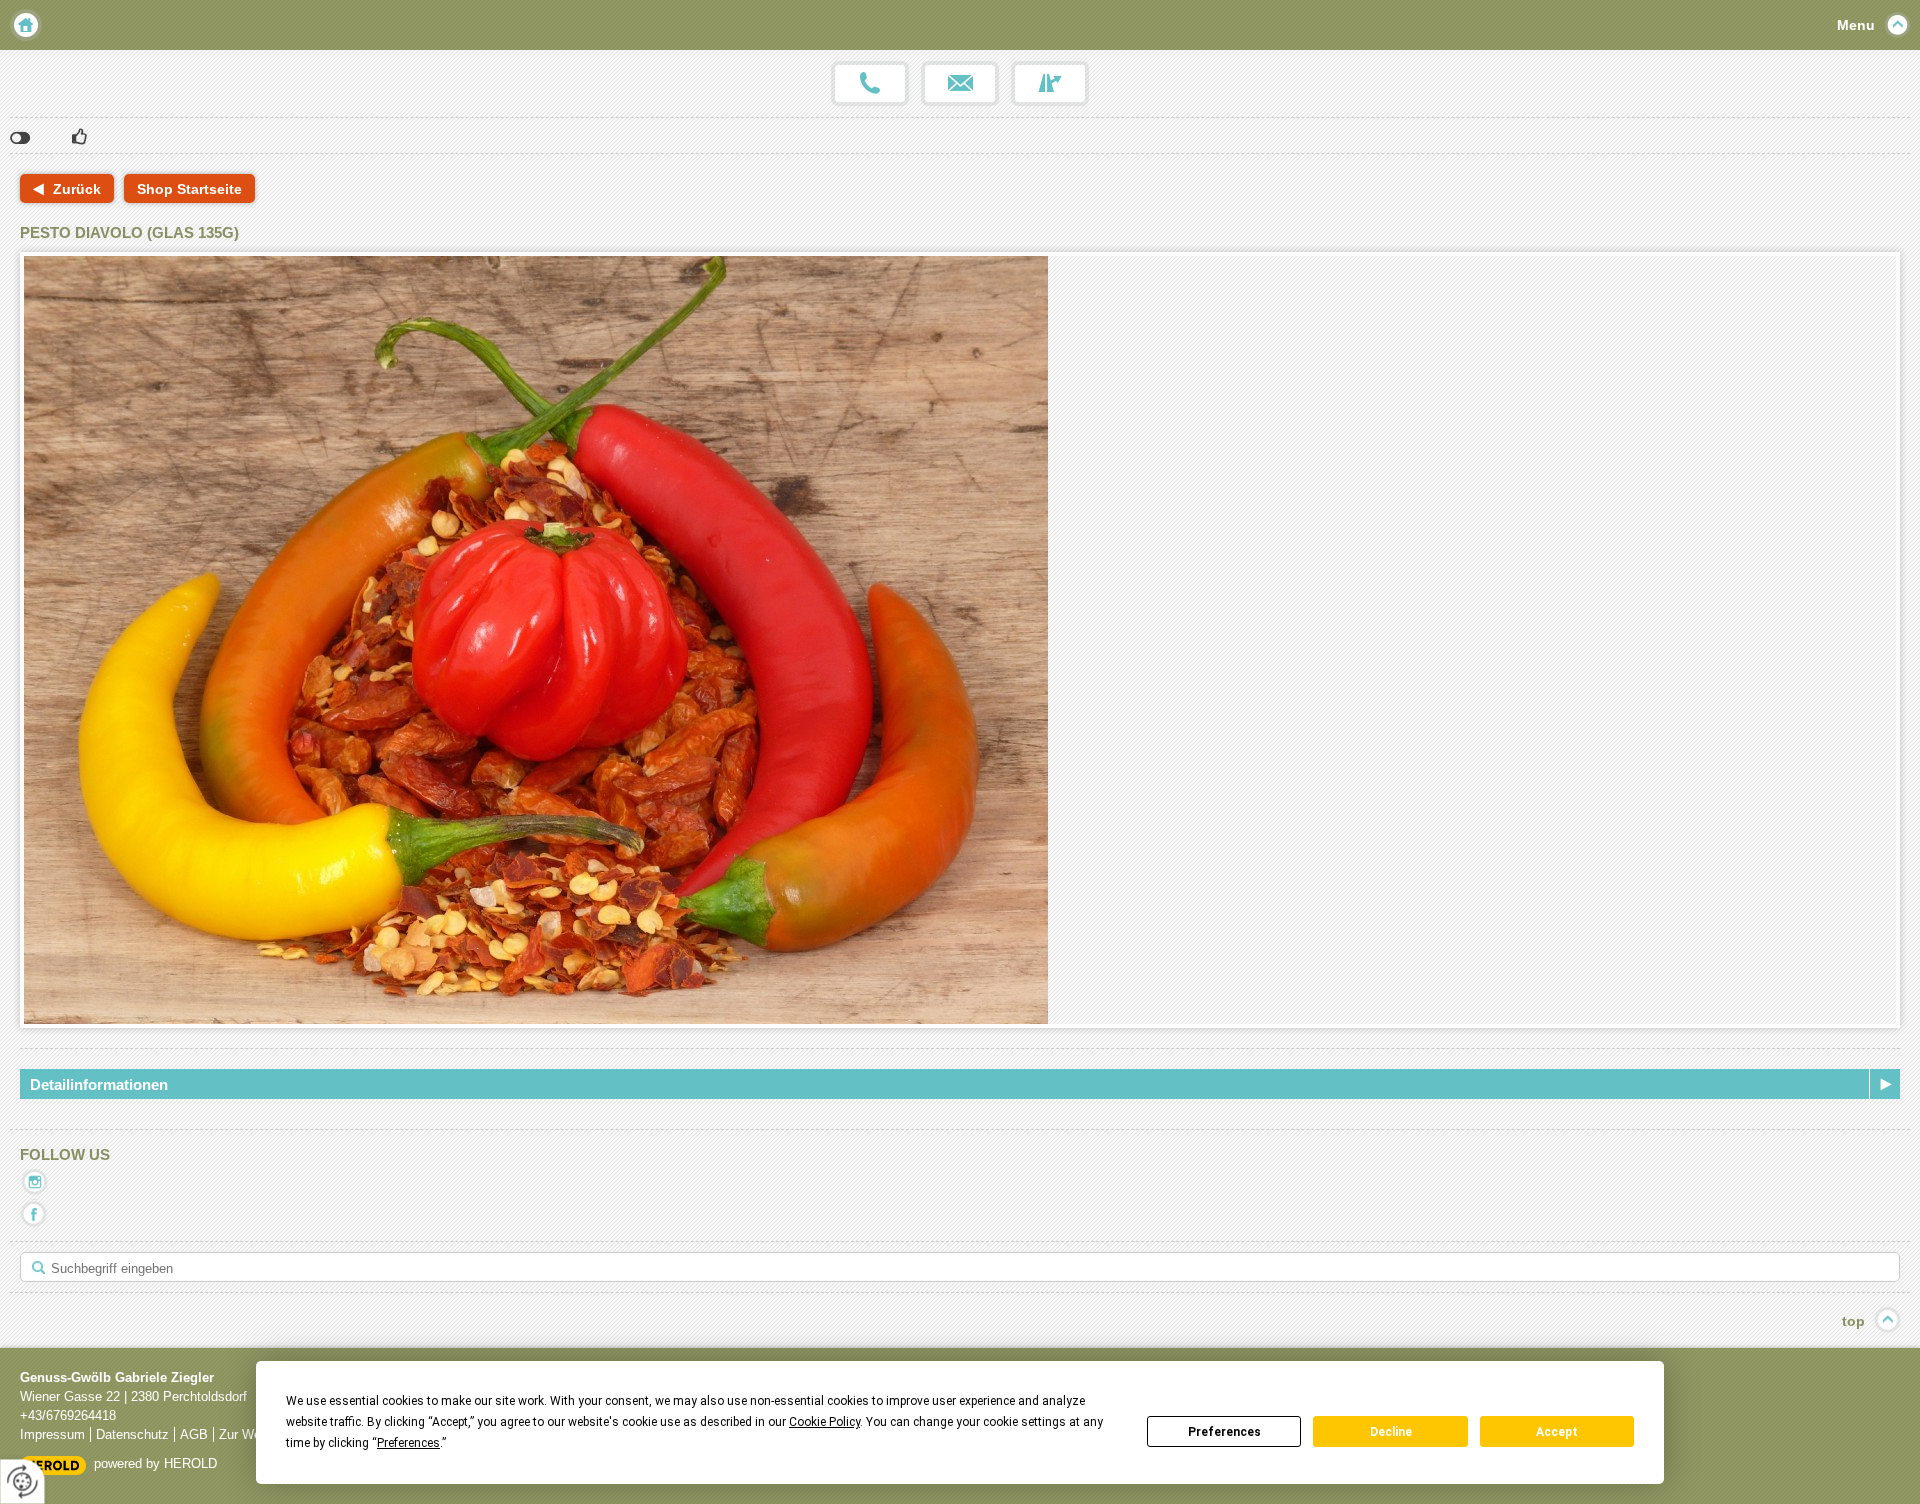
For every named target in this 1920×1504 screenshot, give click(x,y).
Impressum (52, 1434)
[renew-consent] (22, 1481)
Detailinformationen (99, 1084)
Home (26, 25)
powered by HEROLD (155, 1463)
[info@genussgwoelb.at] (960, 83)
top (1853, 1321)
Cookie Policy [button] (824, 1422)
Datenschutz (132, 1434)
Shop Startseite (189, 189)
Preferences (1224, 1432)
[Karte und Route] (1050, 83)
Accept (1557, 1432)
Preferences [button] (408, 1443)
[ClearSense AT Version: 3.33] (53, 1464)
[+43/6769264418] (870, 83)
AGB (194, 1434)
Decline (1391, 1432)
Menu (1856, 25)
